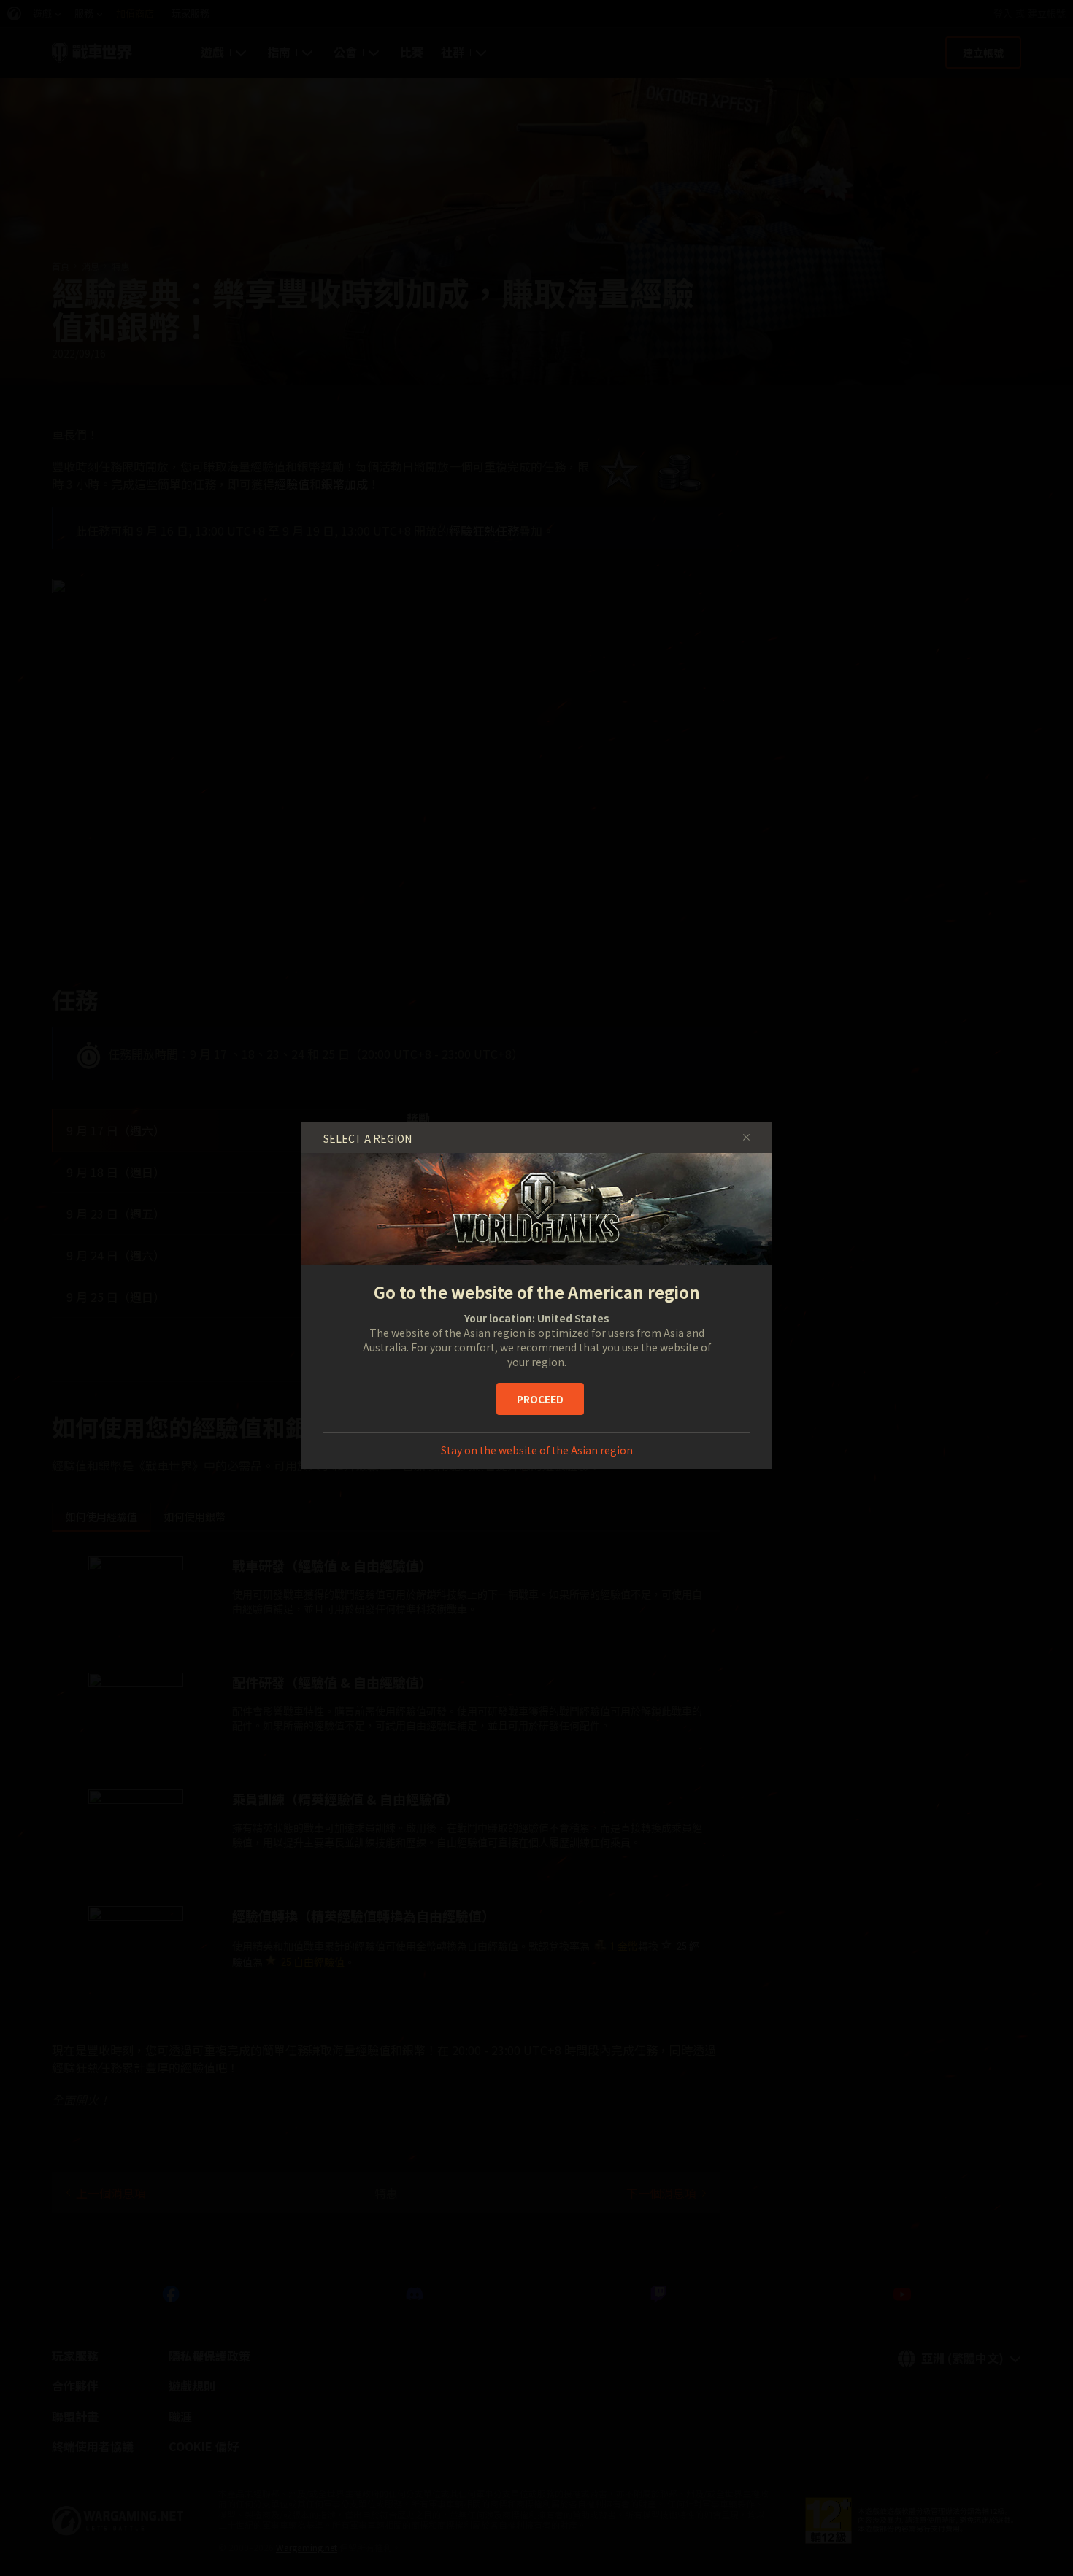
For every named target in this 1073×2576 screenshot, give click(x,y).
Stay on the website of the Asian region (537, 1450)
